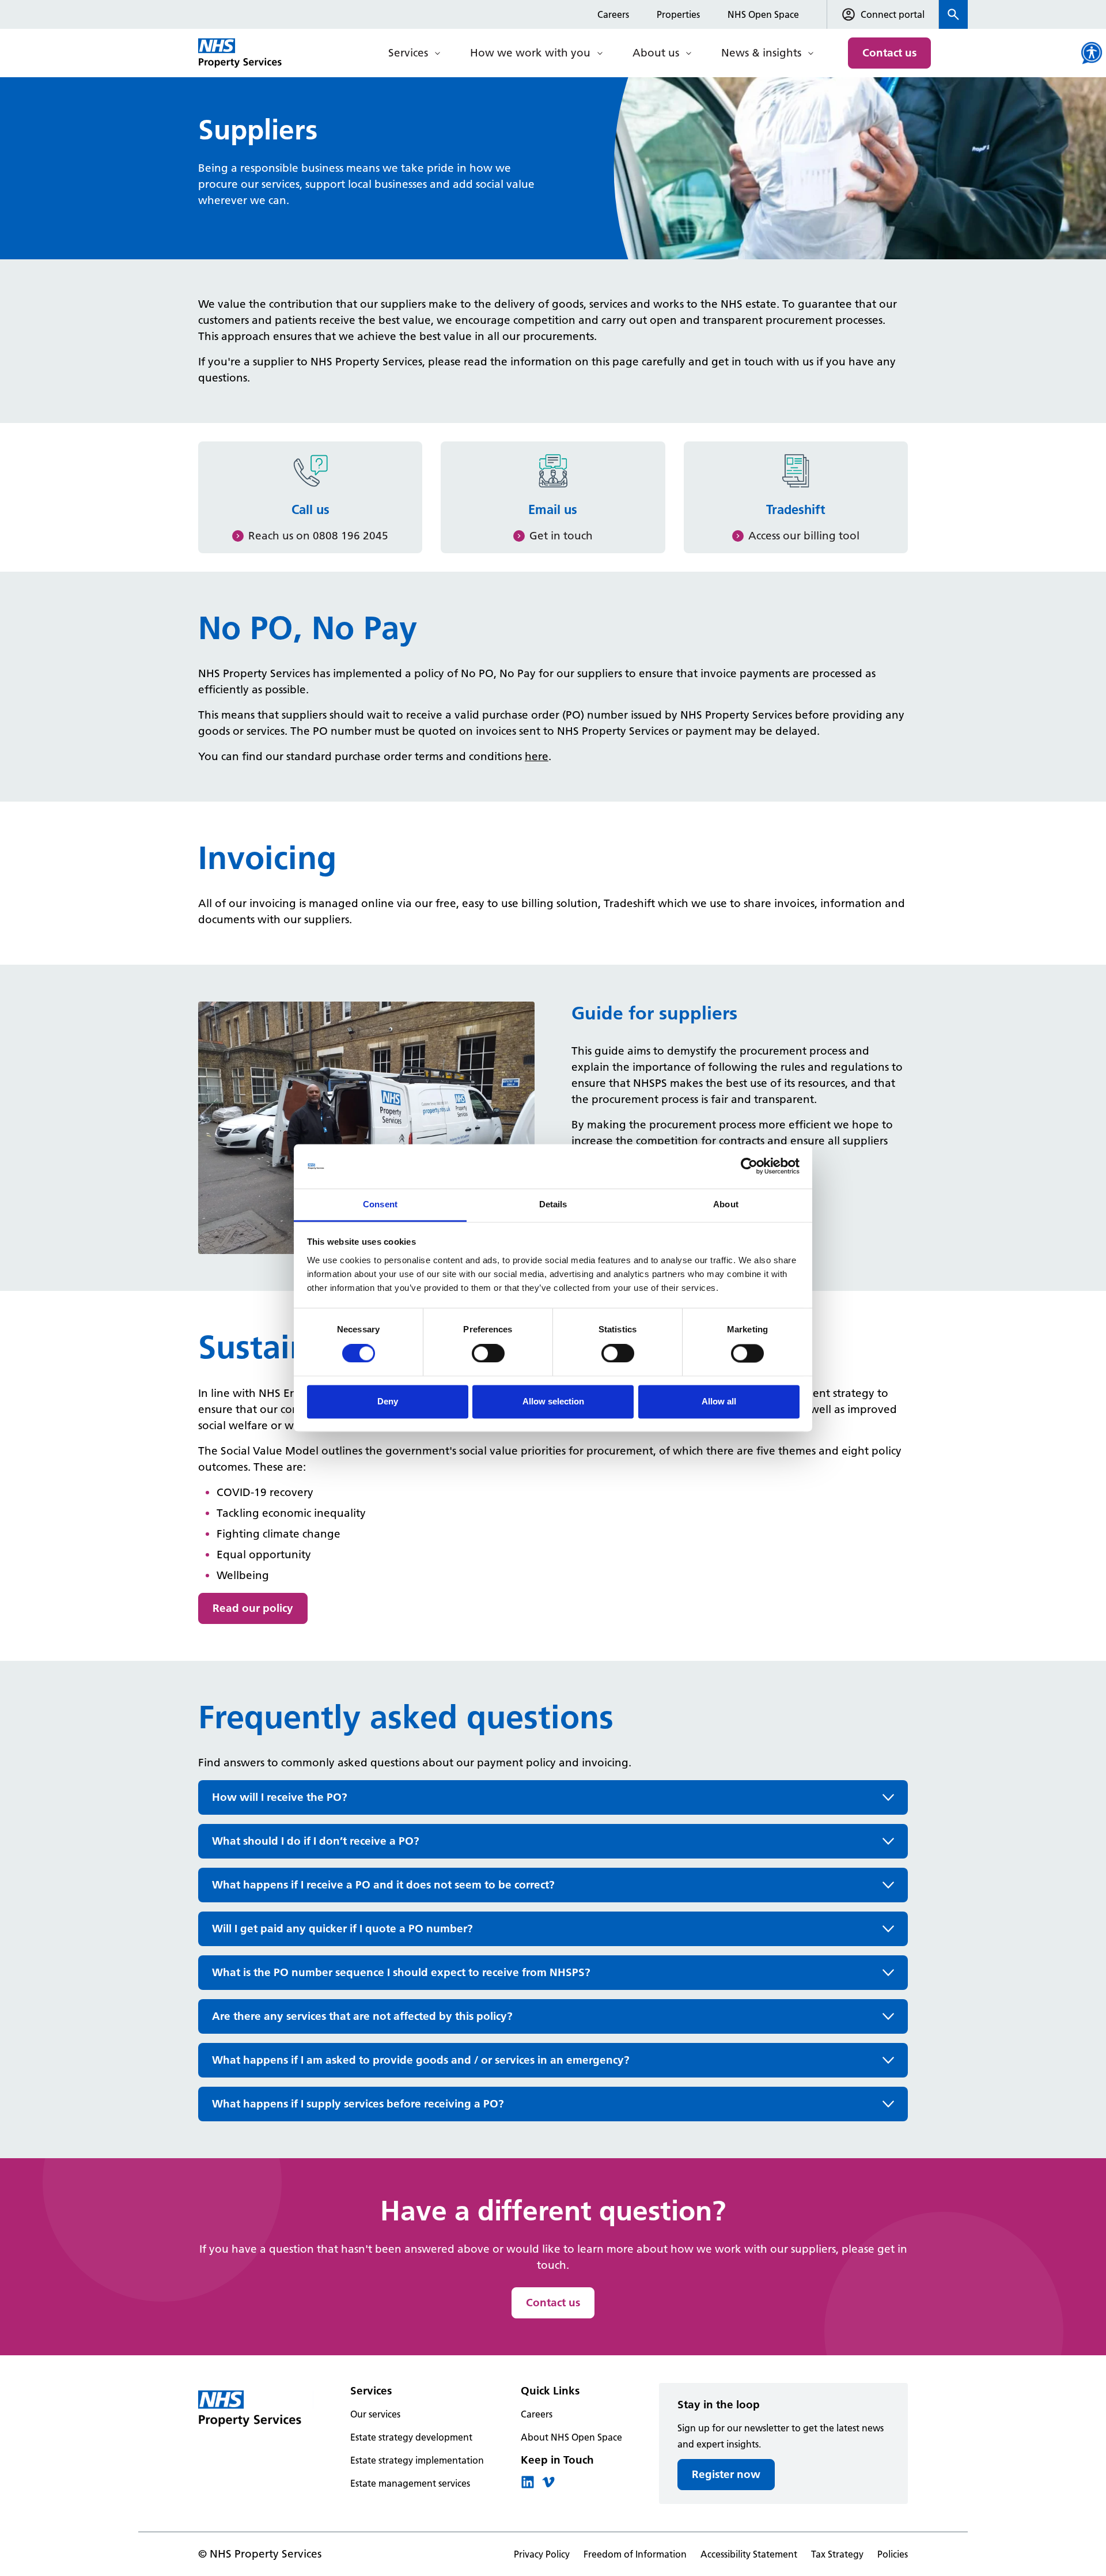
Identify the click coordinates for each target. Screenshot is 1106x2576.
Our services (375, 2414)
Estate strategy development (411, 2437)
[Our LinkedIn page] (528, 2486)
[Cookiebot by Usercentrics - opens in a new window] (749, 1166)
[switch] (488, 1354)
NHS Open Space (763, 14)
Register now (726, 2474)
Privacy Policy (542, 2554)
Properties (678, 14)
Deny (388, 1401)
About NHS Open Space (571, 2437)
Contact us (889, 53)
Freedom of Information (635, 2554)
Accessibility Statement (749, 2554)
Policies (893, 2554)
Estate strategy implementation (417, 2460)
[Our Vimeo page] (548, 2486)
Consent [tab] (380, 1204)
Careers (613, 14)
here (537, 756)
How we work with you (530, 53)
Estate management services (410, 2483)
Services (408, 53)
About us (656, 53)
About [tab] (726, 1204)
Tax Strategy (837, 2554)
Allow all (719, 1401)
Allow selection (553, 1401)
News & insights (761, 53)
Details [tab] (553, 1204)
